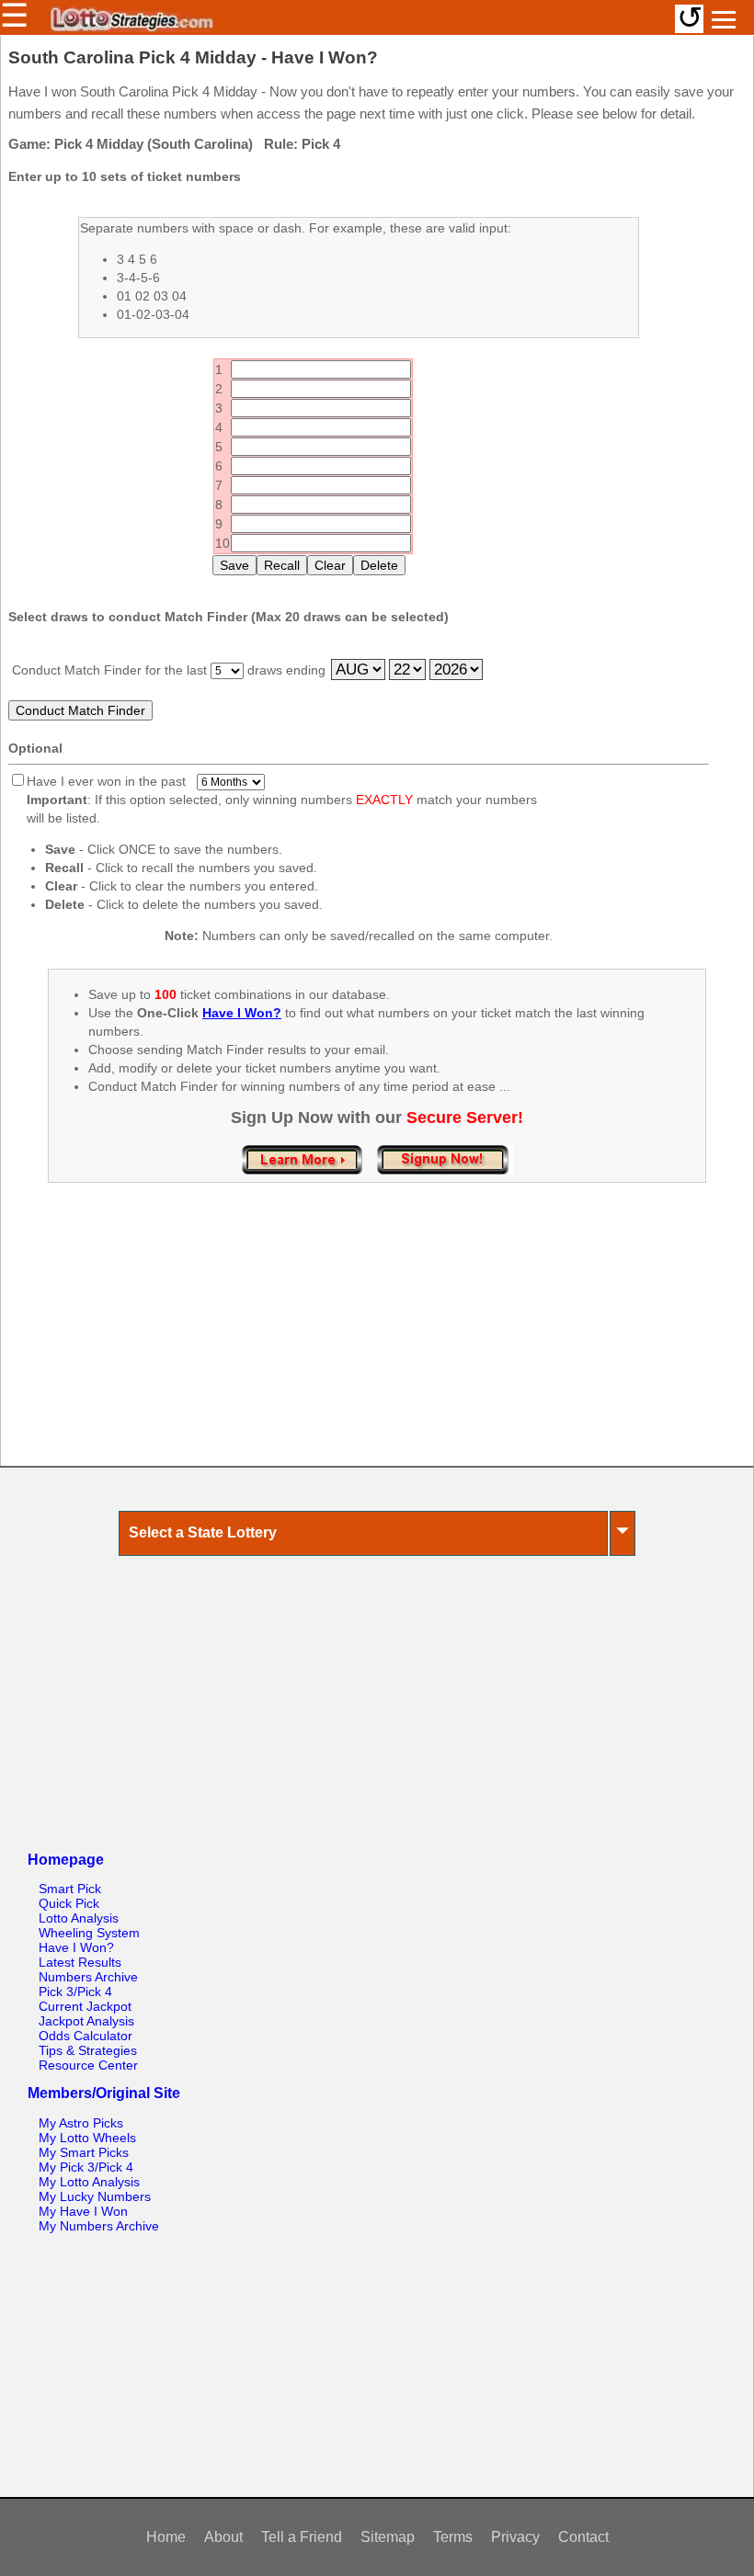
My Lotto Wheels (87, 2138)
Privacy (515, 2537)
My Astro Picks (81, 2123)
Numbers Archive (88, 1977)
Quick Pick (69, 1903)
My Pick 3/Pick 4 (86, 2167)
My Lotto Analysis (89, 2182)
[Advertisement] (377, 1344)
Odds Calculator (86, 2036)
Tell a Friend (302, 2537)
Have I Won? (76, 1947)
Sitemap (388, 2537)
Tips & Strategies (88, 2050)
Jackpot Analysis (86, 2021)
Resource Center (88, 2065)
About (223, 2537)
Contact (583, 2537)
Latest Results (80, 1962)
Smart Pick (70, 1889)
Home (166, 2537)
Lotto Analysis (79, 1918)
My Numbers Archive (99, 2226)
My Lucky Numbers (95, 2196)
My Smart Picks (84, 2152)
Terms (453, 2537)
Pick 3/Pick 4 (75, 1992)
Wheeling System (89, 1933)
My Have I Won (83, 2211)
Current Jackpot (85, 2006)
